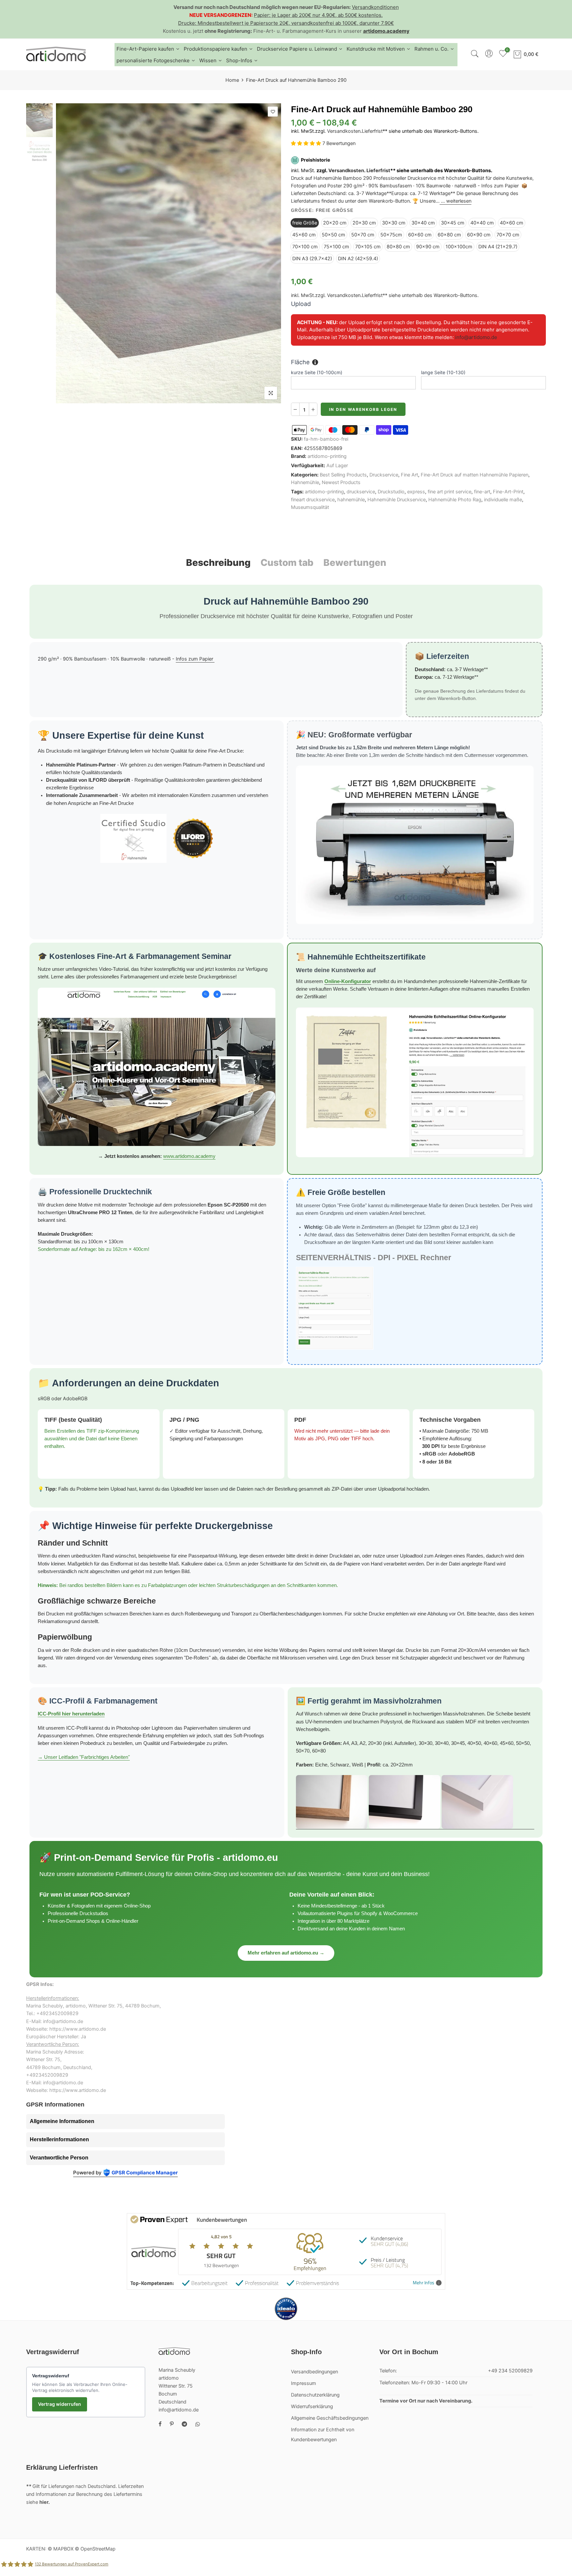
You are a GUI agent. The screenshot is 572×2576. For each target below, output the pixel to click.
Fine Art (409, 475)
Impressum (304, 2383)
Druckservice (384, 475)
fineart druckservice (313, 500)
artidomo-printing (327, 456)
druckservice (361, 492)
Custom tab (287, 563)
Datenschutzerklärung (315, 2395)
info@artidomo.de (476, 337)
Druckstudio (391, 492)
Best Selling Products (343, 475)
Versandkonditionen (375, 7)
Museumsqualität (310, 507)
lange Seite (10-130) (443, 372)
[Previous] (67, 253)
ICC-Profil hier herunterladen (71, 1714)
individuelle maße (503, 500)
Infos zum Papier (195, 659)
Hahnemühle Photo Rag (455, 500)
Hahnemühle (305, 482)
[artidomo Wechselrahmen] (415, 1802)
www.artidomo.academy (189, 1156)
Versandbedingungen (314, 2372)
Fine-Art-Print (508, 492)
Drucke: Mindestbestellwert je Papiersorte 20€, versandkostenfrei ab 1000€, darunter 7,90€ (286, 23)
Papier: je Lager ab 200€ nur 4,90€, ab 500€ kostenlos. (318, 15)
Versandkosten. (347, 171)
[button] (307, 144)
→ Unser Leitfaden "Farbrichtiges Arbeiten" (84, 1757)
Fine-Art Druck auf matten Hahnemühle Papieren (475, 475)
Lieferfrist (372, 131)
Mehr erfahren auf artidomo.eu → (286, 1953)
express (416, 492)
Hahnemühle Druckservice (397, 500)
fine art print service (450, 492)
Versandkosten (344, 131)
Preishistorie (315, 160)
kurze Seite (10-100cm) (317, 372)
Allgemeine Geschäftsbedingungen (330, 2418)
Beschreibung (218, 563)
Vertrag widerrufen (60, 2404)
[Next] (270, 253)
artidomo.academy (386, 31)
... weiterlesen (455, 201)
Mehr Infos (424, 2283)
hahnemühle (351, 500)
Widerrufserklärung (312, 2406)
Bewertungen (355, 563)
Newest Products (341, 482)
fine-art (482, 492)
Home (232, 80)
